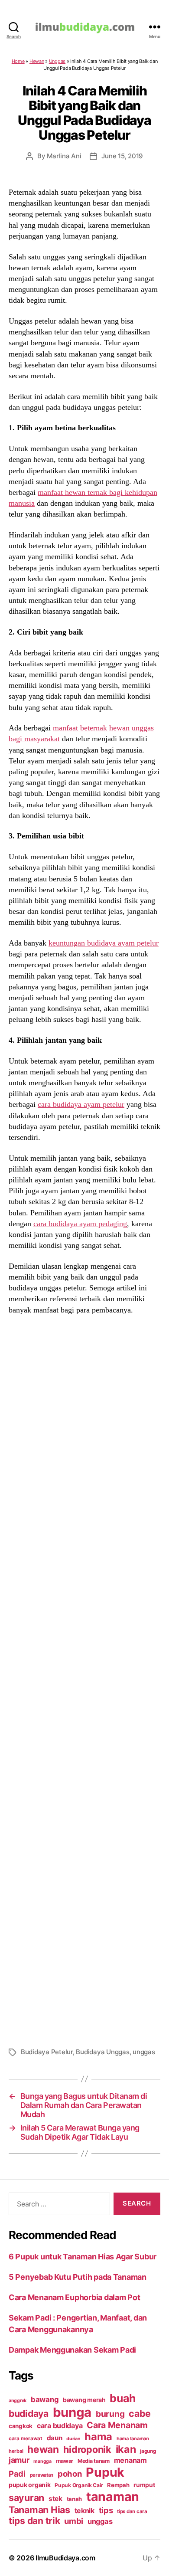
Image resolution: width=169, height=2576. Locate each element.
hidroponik (87, 2449)
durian (73, 2439)
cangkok (21, 2426)
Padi (17, 2474)
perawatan (42, 2475)
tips (106, 2510)
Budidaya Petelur (47, 2052)
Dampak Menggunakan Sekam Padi (72, 2350)
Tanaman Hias (39, 2510)
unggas (144, 2052)
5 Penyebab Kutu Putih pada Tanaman (78, 2277)
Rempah (118, 2485)
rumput (144, 2485)
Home (18, 61)
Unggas (57, 61)
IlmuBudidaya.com (65, 2558)
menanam (130, 2460)
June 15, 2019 (122, 156)
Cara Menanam (117, 2425)
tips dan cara (132, 2511)
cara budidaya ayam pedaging (80, 1224)
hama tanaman (133, 2439)
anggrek (18, 2401)
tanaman (113, 2496)
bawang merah (84, 2400)
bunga (72, 2412)
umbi (74, 2521)
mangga (42, 2461)
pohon (70, 2474)
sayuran (26, 2497)
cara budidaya (60, 2425)
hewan (43, 2449)
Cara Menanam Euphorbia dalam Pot (74, 2297)
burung (110, 2414)
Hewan (37, 61)
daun (55, 2438)
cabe (140, 2413)
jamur (19, 2460)
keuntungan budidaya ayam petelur (104, 943)
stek (55, 2499)
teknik (84, 2511)
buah (122, 2398)
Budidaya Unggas (102, 2052)
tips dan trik (34, 2521)
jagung (148, 2451)
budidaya (29, 2413)
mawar (65, 2461)
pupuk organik (30, 2485)
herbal (16, 2451)
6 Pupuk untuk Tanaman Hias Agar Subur (83, 2257)
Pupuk (105, 2472)
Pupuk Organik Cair (79, 2485)
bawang (45, 2399)
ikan (126, 2449)
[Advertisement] (84, 1680)
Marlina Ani (64, 156)
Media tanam (94, 2461)
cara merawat (26, 2439)
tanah (75, 2499)
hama (98, 2437)
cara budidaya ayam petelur (81, 1104)
